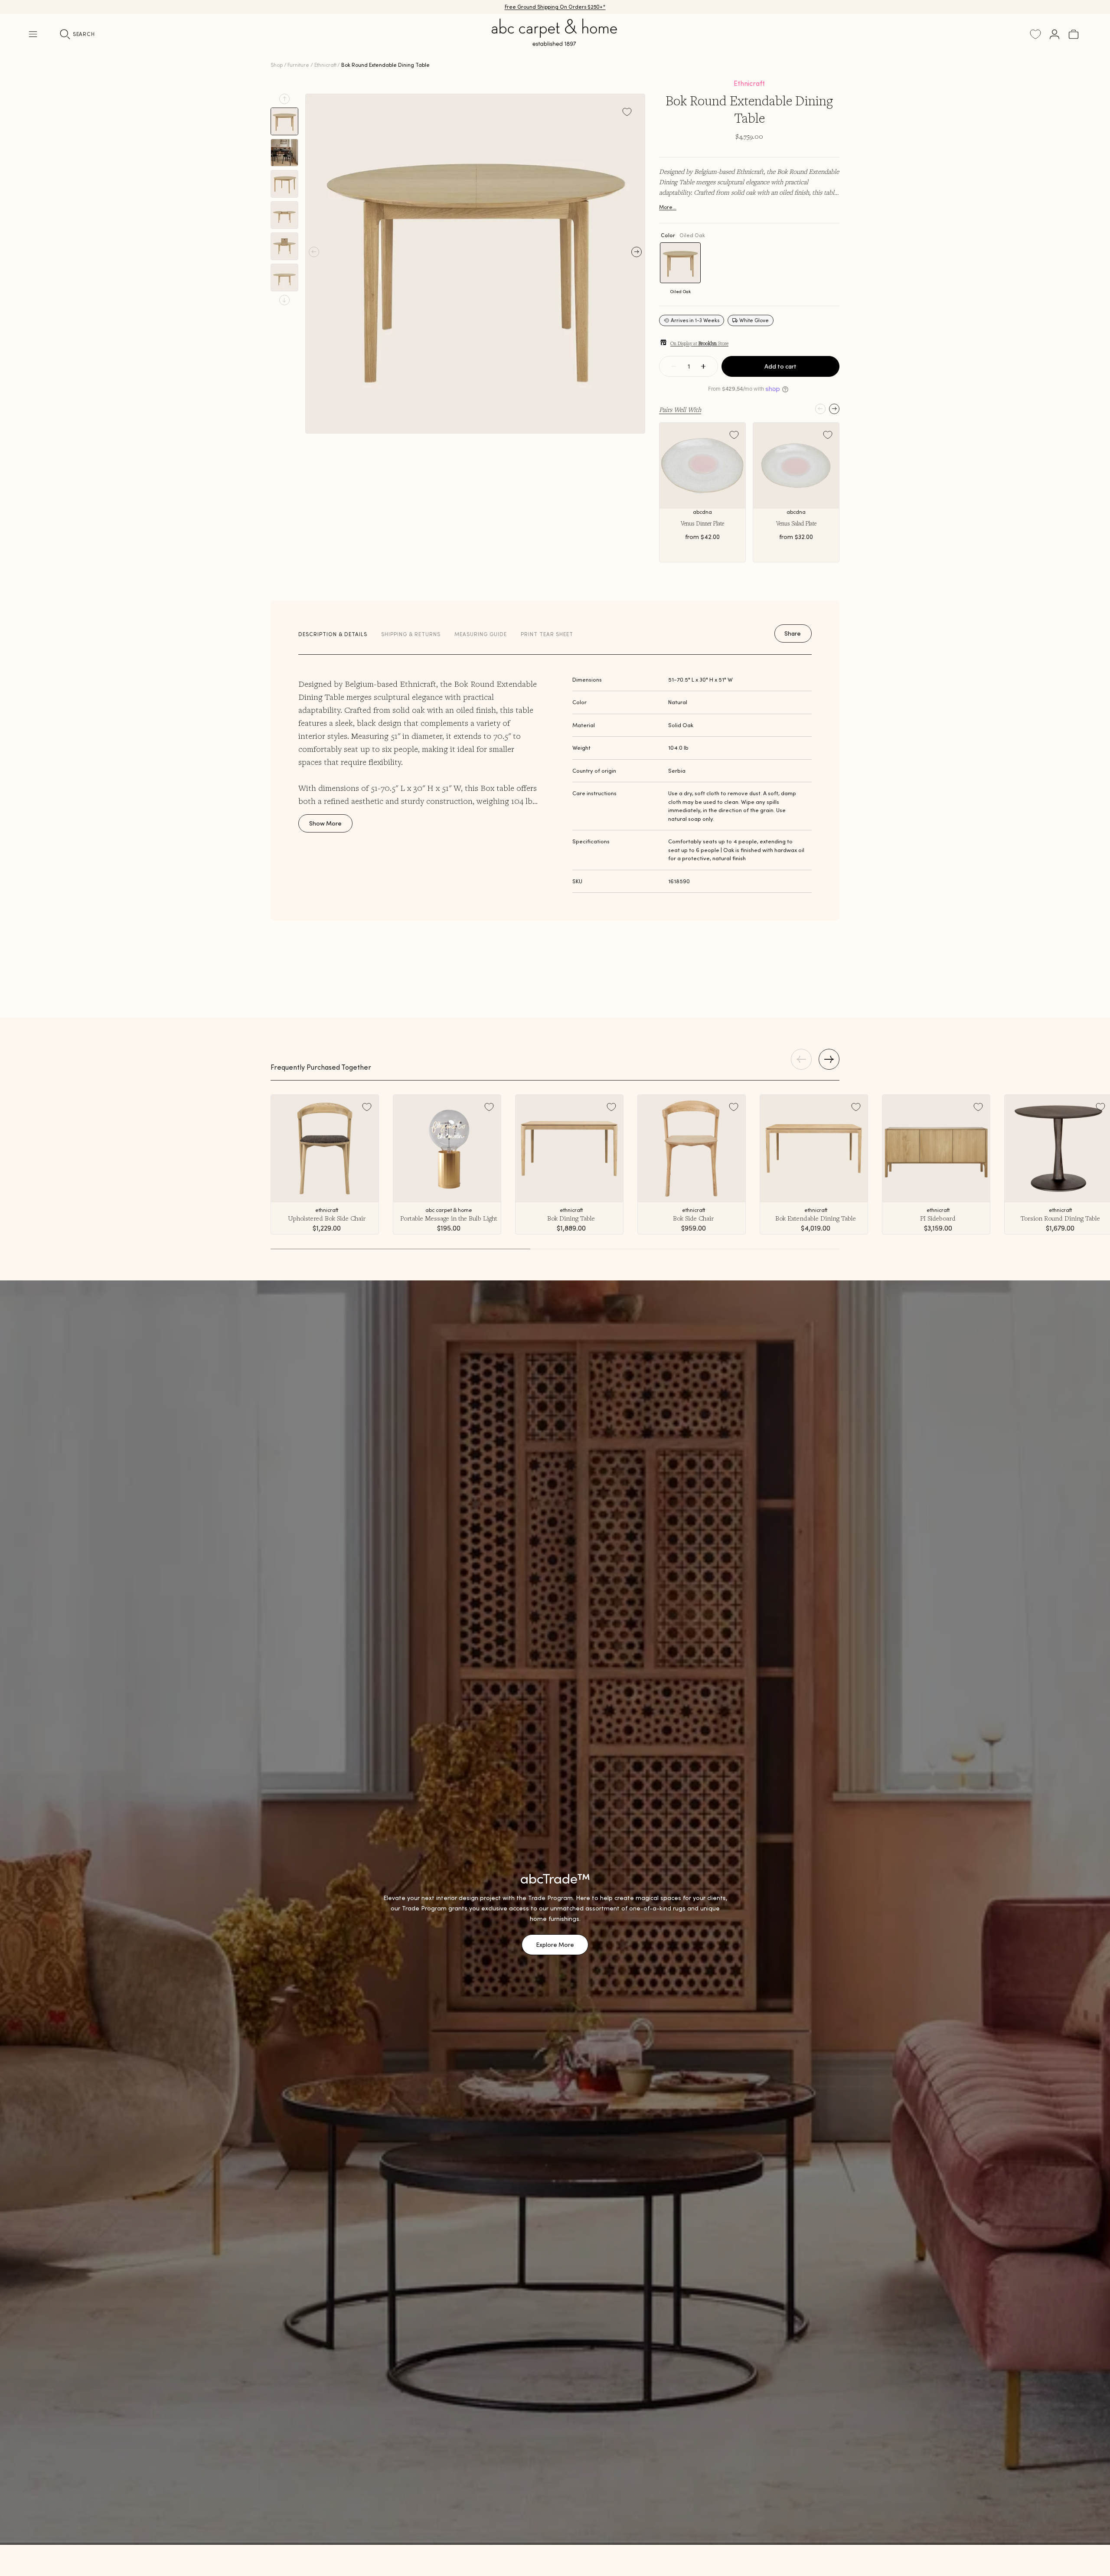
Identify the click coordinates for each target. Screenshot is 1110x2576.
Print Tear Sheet (547, 634)
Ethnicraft (325, 65)
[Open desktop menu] (33, 34)
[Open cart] (1074, 34)
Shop (277, 65)
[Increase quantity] (703, 366)
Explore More (555, 1945)
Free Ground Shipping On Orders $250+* (555, 7)
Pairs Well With (680, 409)
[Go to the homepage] (555, 42)
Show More (325, 823)
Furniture (298, 65)
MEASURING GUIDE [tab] (481, 634)
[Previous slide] (284, 99)
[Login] (1054, 34)
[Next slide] (284, 300)
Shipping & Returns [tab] (411, 634)
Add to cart (780, 366)
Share (793, 633)
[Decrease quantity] (674, 366)
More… (668, 207)
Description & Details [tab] (333, 634)
